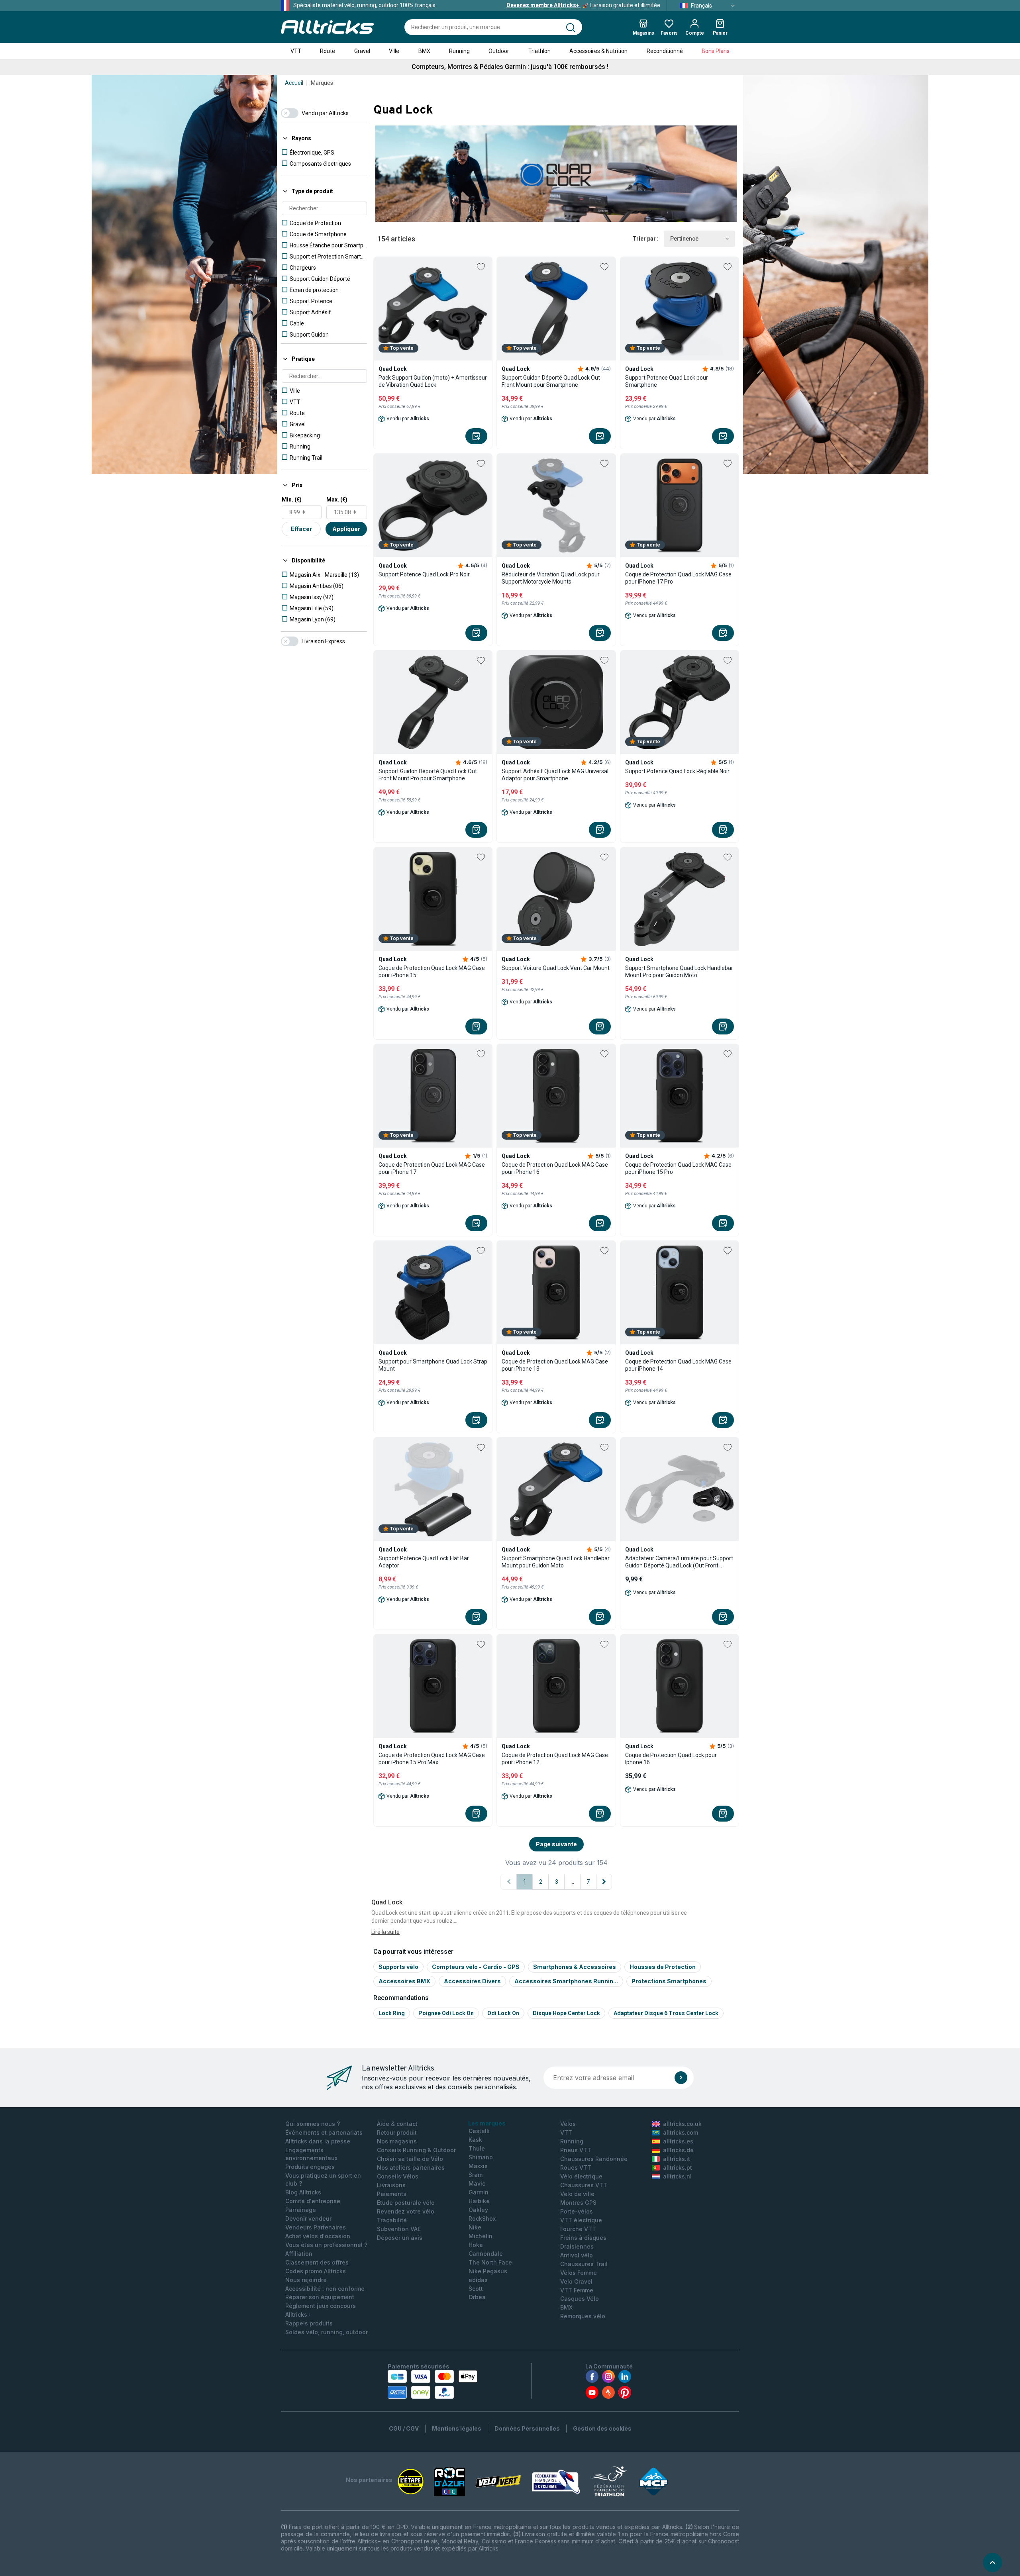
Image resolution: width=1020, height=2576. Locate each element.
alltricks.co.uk (682, 2124)
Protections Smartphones (669, 1981)
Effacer (301, 529)
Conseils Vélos (398, 2176)
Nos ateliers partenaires (411, 2168)
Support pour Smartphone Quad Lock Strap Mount (433, 1365)
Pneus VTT (576, 2150)
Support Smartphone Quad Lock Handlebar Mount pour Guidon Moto (556, 1562)
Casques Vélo (580, 2299)
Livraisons (391, 2185)
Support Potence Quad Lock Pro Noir (424, 574)
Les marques (487, 2123)
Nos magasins (397, 2141)
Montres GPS (578, 2203)
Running (459, 51)
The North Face (490, 2262)
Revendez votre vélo (406, 2211)
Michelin (481, 2236)
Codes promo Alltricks (316, 2271)
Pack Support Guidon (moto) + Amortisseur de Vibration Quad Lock (433, 381)
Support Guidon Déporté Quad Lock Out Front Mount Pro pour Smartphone (428, 775)
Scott (476, 2289)
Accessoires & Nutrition (598, 51)
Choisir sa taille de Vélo (410, 2159)
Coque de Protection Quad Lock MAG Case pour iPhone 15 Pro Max (432, 1759)
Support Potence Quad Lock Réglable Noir (677, 771)
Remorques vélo (583, 2316)
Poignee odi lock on (446, 2013)
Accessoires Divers (472, 1981)
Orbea (477, 2297)
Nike (475, 2227)
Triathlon (539, 51)
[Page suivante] (604, 1882)
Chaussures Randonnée (594, 2159)
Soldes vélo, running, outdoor (327, 2332)
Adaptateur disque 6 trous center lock (666, 2013)
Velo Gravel (576, 2281)
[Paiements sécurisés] (433, 2384)
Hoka (476, 2245)
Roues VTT (576, 2168)
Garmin (479, 2192)
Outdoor (499, 51)
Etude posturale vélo (406, 2203)
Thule (477, 2148)
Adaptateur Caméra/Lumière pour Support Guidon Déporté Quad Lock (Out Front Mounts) (679, 1562)
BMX (424, 51)
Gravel (362, 51)
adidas (478, 2280)
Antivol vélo (577, 2255)
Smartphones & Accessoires (575, 1967)
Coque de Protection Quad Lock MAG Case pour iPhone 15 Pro (678, 1168)
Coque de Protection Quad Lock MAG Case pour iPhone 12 (555, 1759)
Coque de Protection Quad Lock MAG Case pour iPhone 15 (432, 972)
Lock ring (392, 2013)
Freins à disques (583, 2238)
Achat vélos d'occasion (318, 2236)
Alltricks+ (298, 2314)
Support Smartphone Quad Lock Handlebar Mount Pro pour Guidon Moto (679, 972)
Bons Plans (716, 51)
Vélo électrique (581, 2176)
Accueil (294, 83)
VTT (296, 51)
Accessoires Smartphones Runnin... (566, 1981)
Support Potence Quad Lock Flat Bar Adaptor (424, 1562)
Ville (394, 51)
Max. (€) (337, 500)
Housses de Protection (663, 1967)
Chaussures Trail (584, 2264)
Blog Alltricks (303, 2192)
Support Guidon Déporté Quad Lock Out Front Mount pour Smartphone (551, 381)
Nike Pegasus (488, 2271)
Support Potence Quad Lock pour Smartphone (667, 381)
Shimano (481, 2157)
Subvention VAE (399, 2229)
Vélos (568, 2124)
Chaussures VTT (584, 2185)
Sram (476, 2175)
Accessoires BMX (404, 1981)
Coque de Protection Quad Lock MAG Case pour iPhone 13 (555, 1365)
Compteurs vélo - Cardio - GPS (476, 1967)
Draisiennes (577, 2246)
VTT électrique (581, 2220)
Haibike (479, 2201)
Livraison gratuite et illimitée (583, 5)
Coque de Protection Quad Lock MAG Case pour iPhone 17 (432, 1168)
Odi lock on (503, 2013)
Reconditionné (665, 51)
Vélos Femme (579, 2273)
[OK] (681, 2078)
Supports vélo (398, 1967)
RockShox (482, 2218)
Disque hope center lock (566, 2013)
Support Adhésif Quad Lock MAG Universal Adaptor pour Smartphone (555, 775)
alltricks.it (677, 2159)
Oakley (478, 2210)
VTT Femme (577, 2290)
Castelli (479, 2131)
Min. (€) (292, 500)
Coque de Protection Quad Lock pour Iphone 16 (671, 1759)
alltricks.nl (677, 2176)
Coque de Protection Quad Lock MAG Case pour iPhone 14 (678, 1365)
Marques (322, 83)
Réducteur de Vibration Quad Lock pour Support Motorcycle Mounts (551, 578)
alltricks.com (681, 2132)
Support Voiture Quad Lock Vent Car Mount (556, 968)
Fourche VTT (578, 2229)
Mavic (477, 2183)
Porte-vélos (577, 2211)
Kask (475, 2140)
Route (328, 51)
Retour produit (397, 2132)
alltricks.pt (678, 2168)
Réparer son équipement (320, 2297)
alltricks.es (678, 2141)
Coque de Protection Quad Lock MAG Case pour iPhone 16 (555, 1168)
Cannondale (486, 2254)
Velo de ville (577, 2194)
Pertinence (684, 239)
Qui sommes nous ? (313, 2124)
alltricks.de (678, 2150)
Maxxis (478, 2166)
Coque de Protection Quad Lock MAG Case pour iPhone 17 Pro (678, 578)
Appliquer (346, 529)
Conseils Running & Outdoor (416, 2150)
